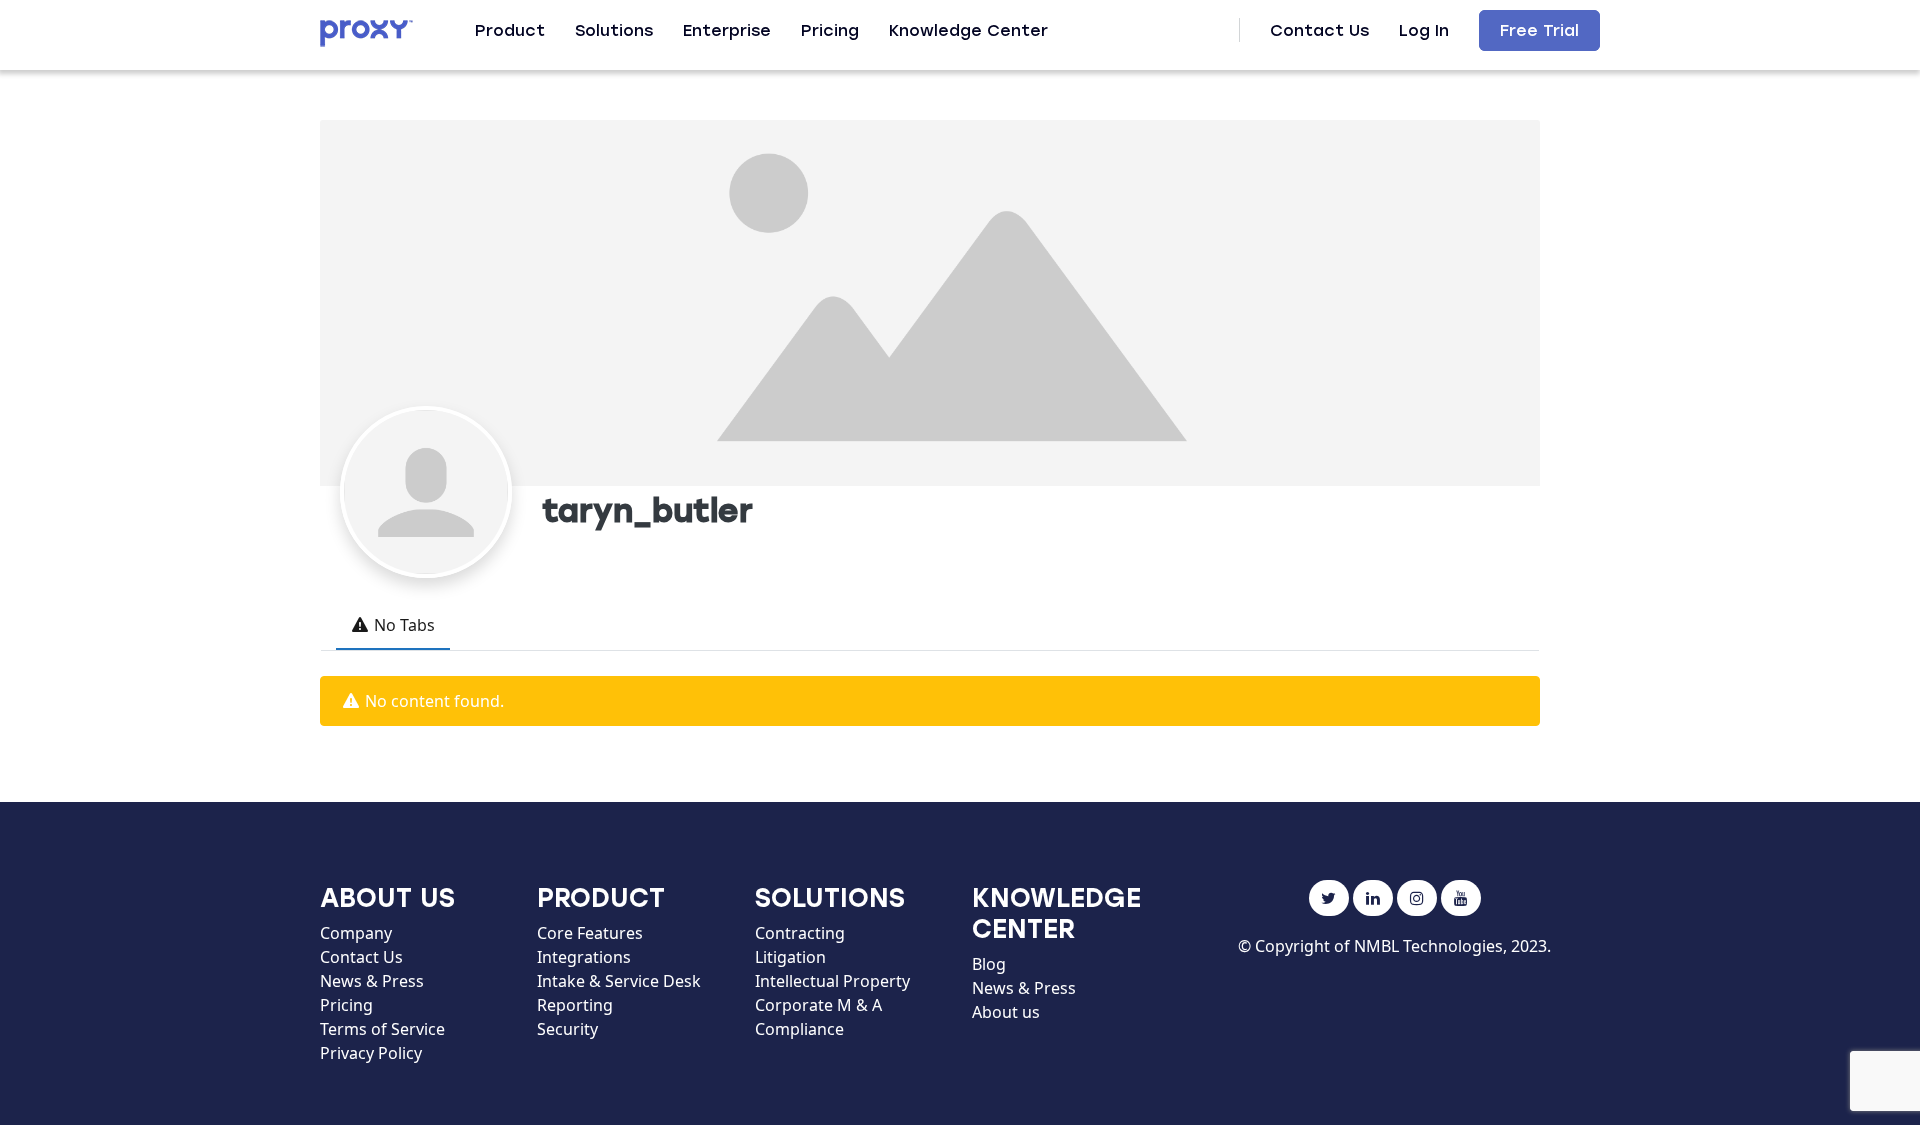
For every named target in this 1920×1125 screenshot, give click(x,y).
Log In (1424, 29)
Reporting (575, 1005)
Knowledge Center (968, 29)
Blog (989, 964)
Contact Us (1319, 29)
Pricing (830, 29)
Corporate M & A (818, 1005)
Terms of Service (382, 1029)
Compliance (799, 1029)
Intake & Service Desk (619, 981)
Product (510, 29)
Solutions (614, 29)
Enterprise (727, 29)
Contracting (800, 933)
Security (567, 1029)
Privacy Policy (371, 1053)
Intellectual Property (832, 981)
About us (1006, 1012)
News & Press (372, 981)
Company (356, 933)
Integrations (584, 957)
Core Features (590, 933)
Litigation (790, 957)
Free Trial (1539, 29)
